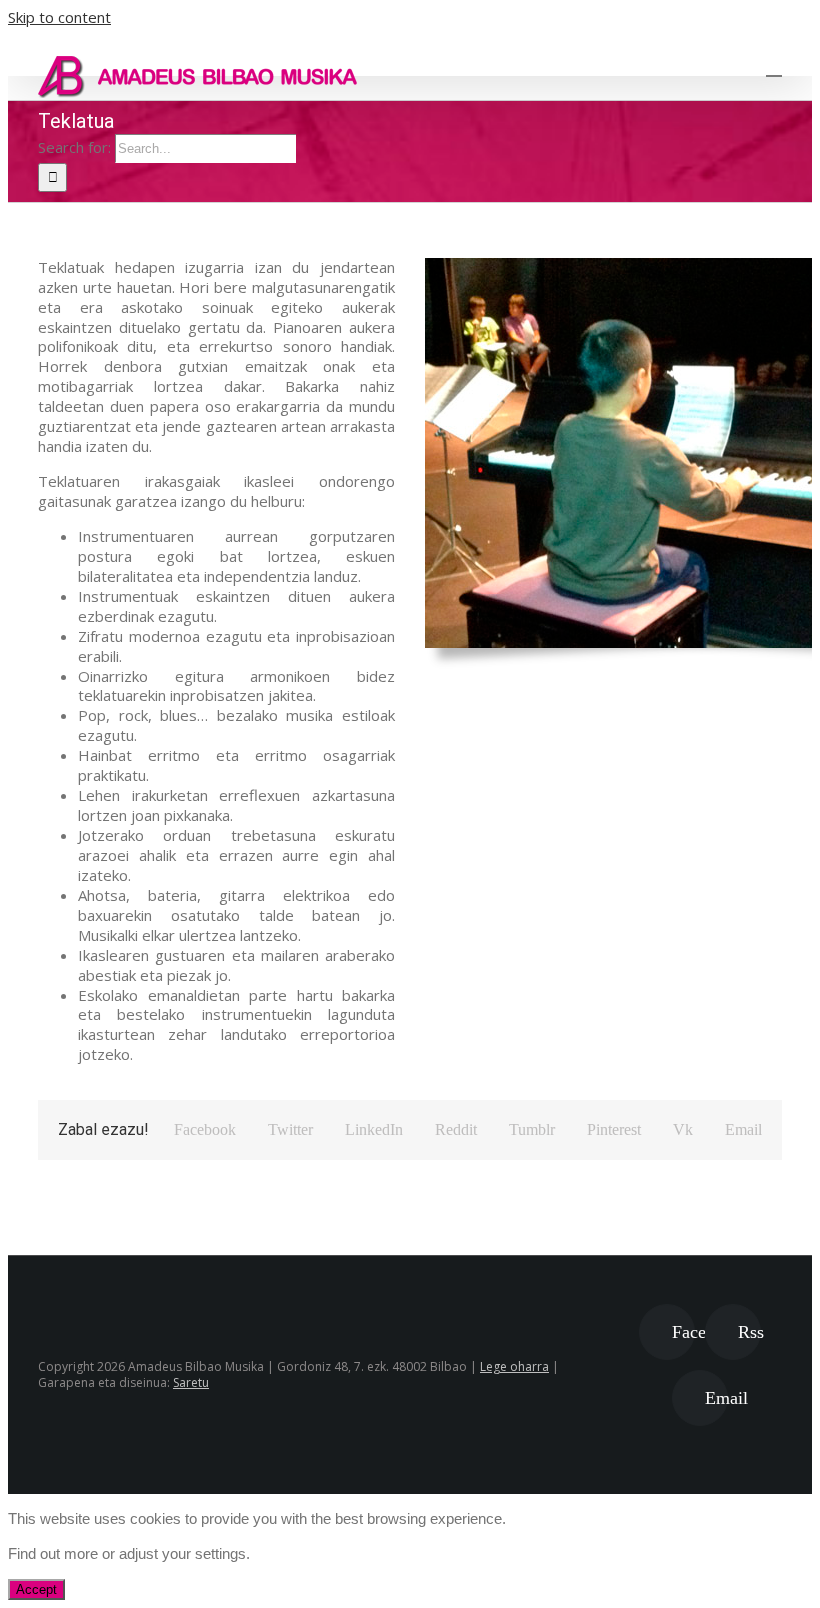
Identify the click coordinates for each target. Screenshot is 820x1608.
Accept (36, 1589)
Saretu (191, 1382)
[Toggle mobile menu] (774, 66)
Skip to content (59, 17)
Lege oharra (514, 1366)
